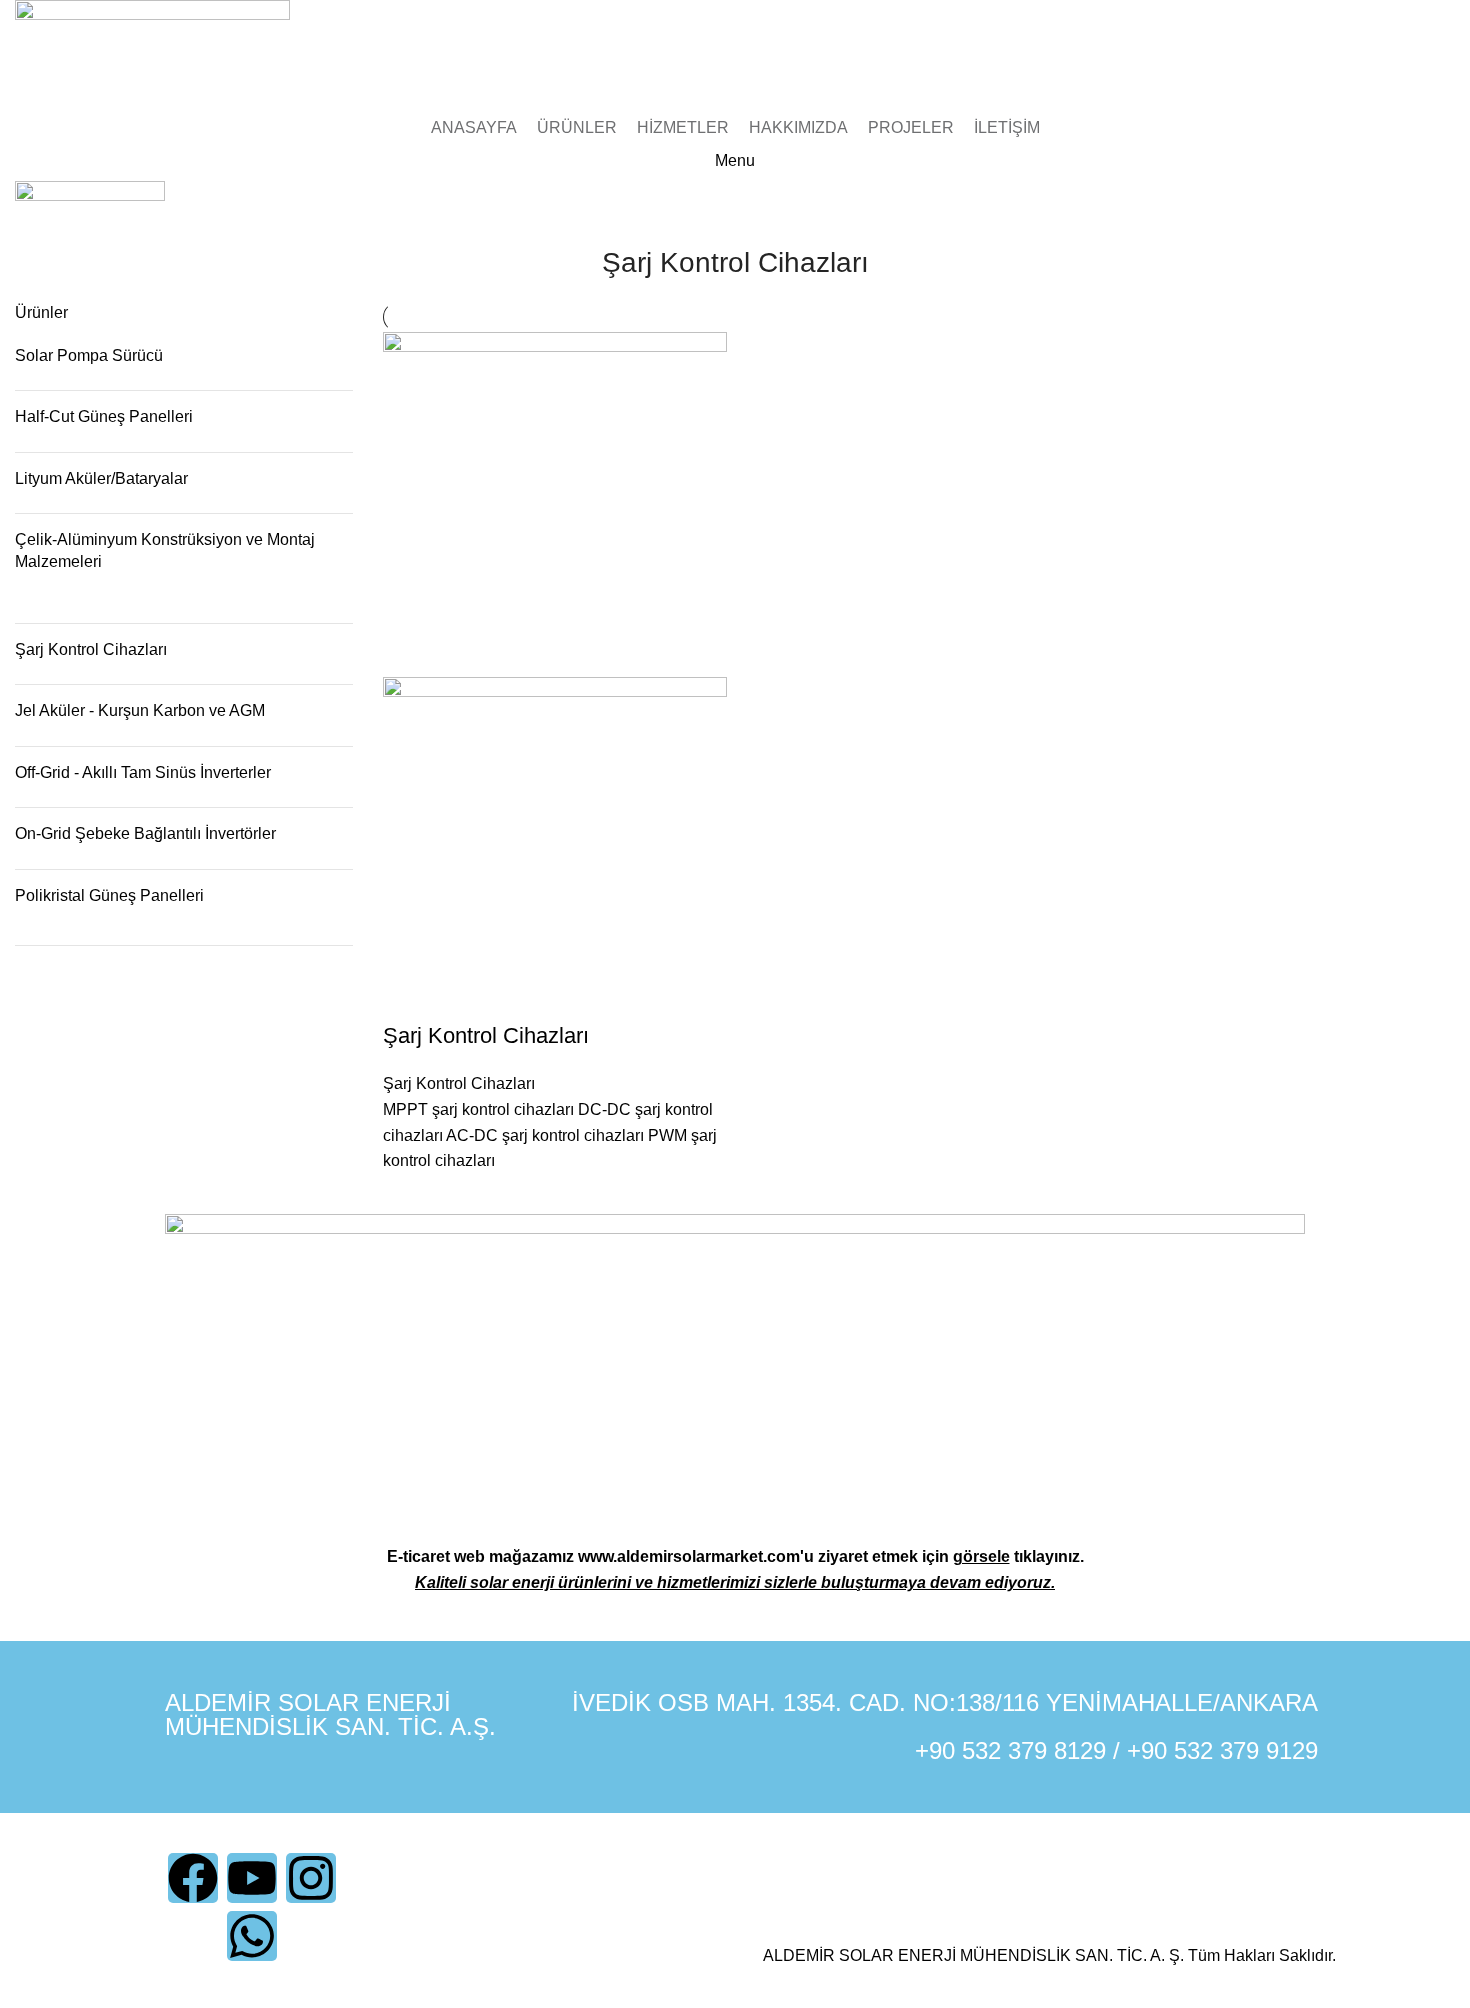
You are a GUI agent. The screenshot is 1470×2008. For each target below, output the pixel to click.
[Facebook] (193, 1878)
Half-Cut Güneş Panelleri (104, 416)
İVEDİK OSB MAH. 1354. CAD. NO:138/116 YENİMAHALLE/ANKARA (945, 1702)
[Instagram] (311, 1878)
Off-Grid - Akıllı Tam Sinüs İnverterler (143, 772)
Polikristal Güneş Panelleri (109, 895)
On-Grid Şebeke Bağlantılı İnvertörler (145, 833)
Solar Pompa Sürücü (89, 355)
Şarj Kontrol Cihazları (91, 649)
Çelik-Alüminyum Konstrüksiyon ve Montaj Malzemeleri (165, 550)
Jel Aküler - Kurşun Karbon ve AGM (140, 710)
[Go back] (577, 273)
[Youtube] (252, 1878)
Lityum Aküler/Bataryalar (101, 478)
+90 (1150, 1750)
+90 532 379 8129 (1010, 1750)
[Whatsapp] (252, 1936)
